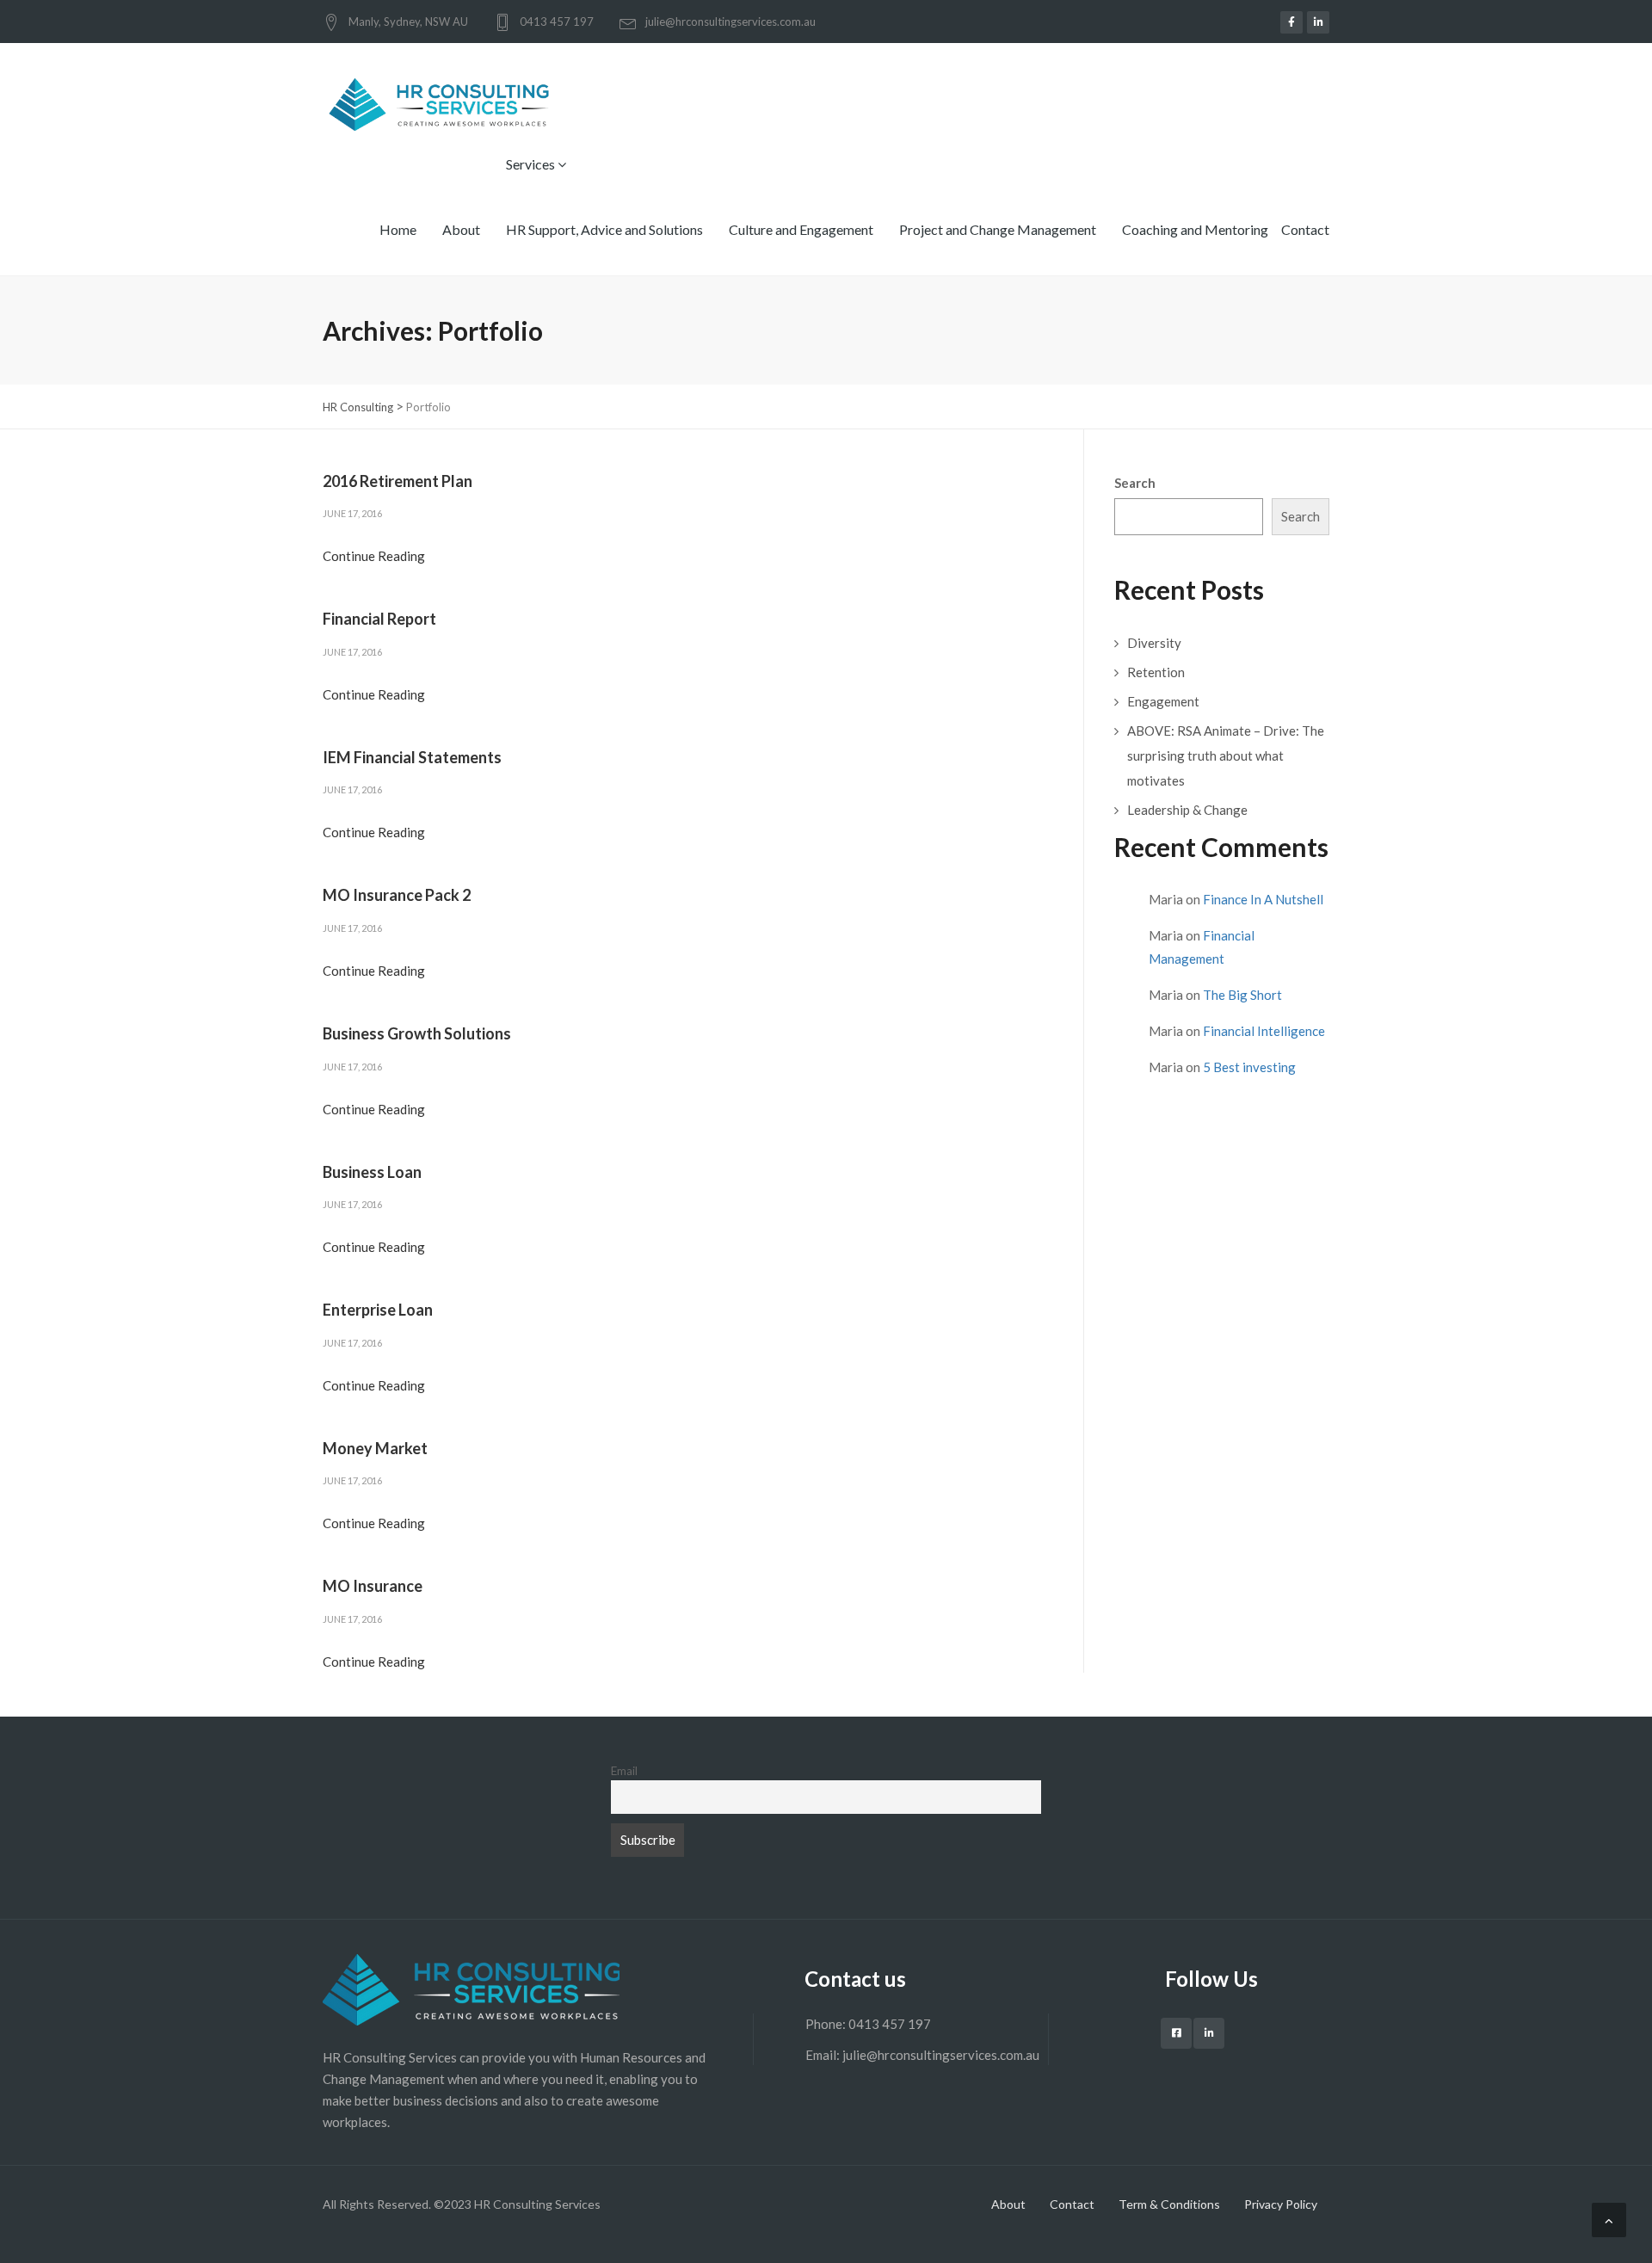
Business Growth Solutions (417, 1033)
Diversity (1154, 643)
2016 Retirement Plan (398, 481)
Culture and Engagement (801, 229)
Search (1135, 483)
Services (532, 164)
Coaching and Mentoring (1195, 229)
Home (398, 229)
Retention (1156, 672)
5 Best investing (1249, 1067)
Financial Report (379, 619)
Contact (1305, 229)
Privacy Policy (1281, 2204)
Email (624, 1771)
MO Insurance (373, 1586)
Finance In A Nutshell (1263, 899)
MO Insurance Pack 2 (397, 895)
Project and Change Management (998, 229)
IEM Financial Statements (412, 757)
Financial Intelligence (1264, 1031)
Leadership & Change (1187, 810)
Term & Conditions (1169, 2204)
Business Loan (372, 1172)
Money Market (375, 1448)
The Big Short (1242, 995)
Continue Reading (374, 556)
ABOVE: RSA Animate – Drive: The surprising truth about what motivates (1226, 755)
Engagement (1163, 701)
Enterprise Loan (378, 1310)
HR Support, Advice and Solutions (604, 229)
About (461, 229)
